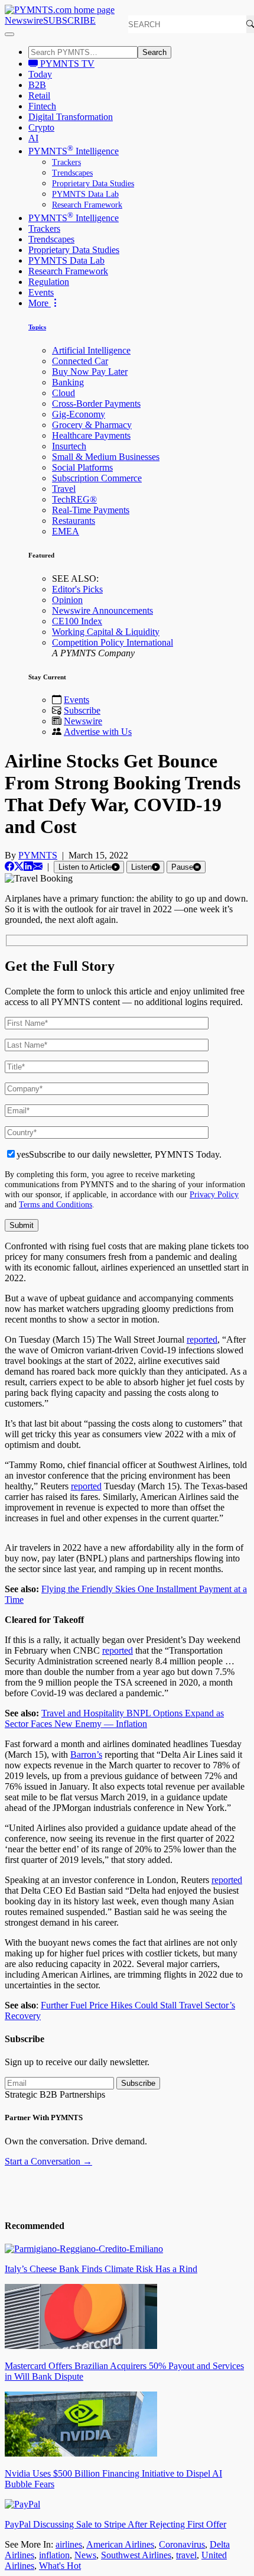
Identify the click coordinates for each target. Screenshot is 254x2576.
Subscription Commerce (97, 478)
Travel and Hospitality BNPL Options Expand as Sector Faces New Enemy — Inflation (114, 1718)
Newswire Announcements (102, 610)
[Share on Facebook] (9, 866)
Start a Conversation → (48, 2161)
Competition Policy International (113, 642)
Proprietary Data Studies (93, 184)
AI (33, 138)
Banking (68, 382)
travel (186, 2555)
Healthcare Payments (91, 435)
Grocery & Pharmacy (92, 425)
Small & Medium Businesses (106, 457)
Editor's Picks (77, 589)
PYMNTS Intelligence (74, 151)
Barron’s (86, 1754)
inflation (54, 2555)
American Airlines (120, 2544)
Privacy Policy (214, 1194)
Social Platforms (82, 467)
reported (202, 1339)
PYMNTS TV (66, 64)
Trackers (66, 162)
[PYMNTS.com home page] (60, 10)
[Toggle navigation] (9, 34)
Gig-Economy (79, 414)
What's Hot (60, 2566)
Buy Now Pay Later (90, 372)
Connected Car (80, 361)
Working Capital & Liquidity (106, 632)
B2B (37, 85)
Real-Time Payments (91, 510)
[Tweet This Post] (19, 866)
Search (154, 52)
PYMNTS (38, 855)
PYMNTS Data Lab (85, 194)
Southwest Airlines (136, 2555)
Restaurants (74, 521)
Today (40, 74)
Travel (64, 489)
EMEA (66, 531)
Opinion (67, 600)
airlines (69, 2544)
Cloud (63, 393)
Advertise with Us (98, 732)
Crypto (41, 127)
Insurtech (69, 446)
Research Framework (87, 205)
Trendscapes (72, 173)
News (85, 2555)
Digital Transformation (71, 117)
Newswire (24, 20)
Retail (39, 95)
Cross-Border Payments (96, 404)
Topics (37, 327)
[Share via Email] (38, 866)
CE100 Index (77, 621)
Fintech (42, 106)
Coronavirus (182, 2544)
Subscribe (82, 710)
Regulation (49, 282)
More (40, 303)
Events (41, 292)
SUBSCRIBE (69, 20)
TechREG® (74, 499)
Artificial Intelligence (91, 350)
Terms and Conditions (56, 1204)
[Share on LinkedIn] (28, 866)
